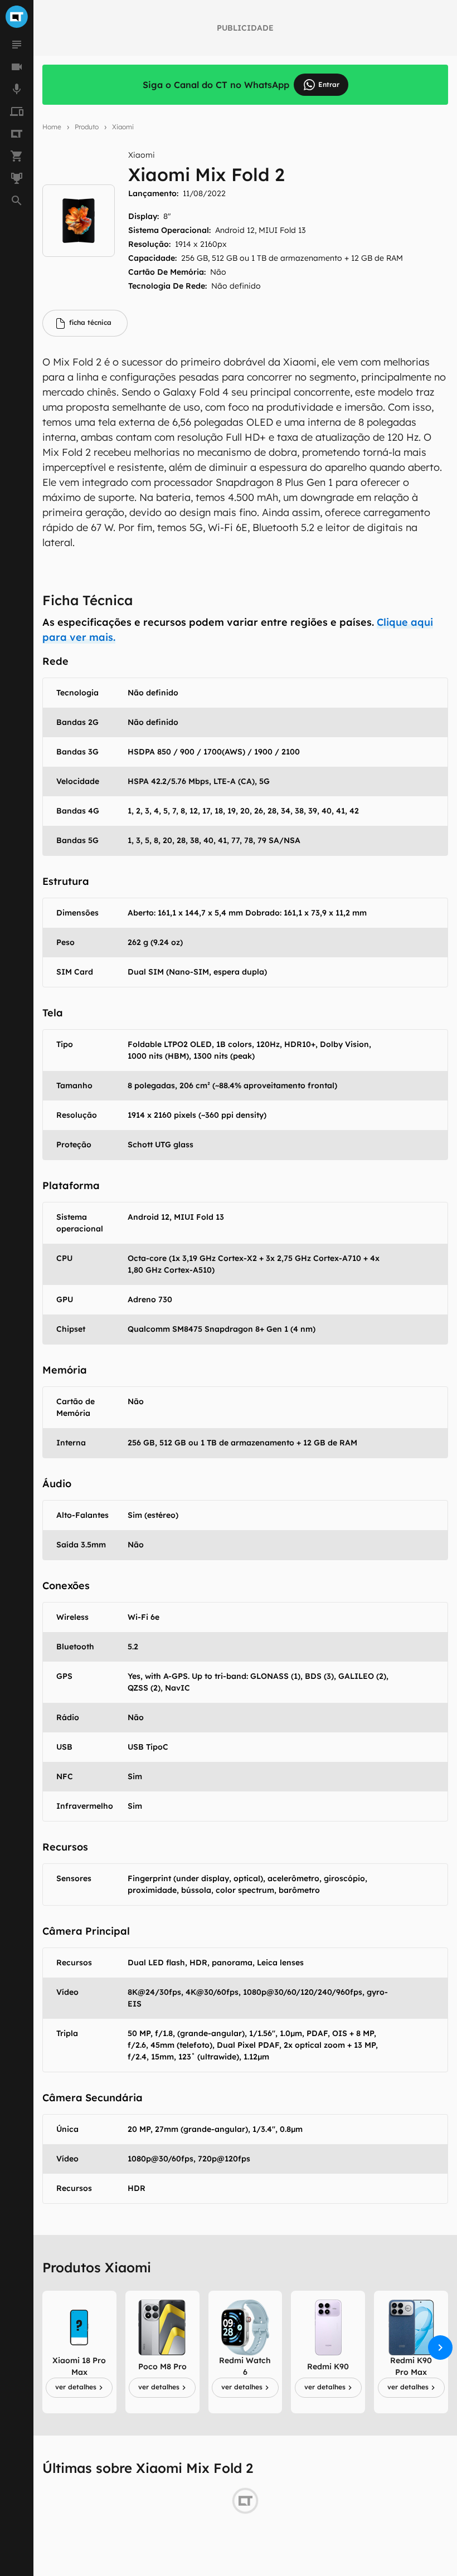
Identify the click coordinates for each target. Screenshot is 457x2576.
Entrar (329, 84)
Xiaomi (123, 127)
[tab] (85, 323)
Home (52, 127)
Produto (87, 127)
